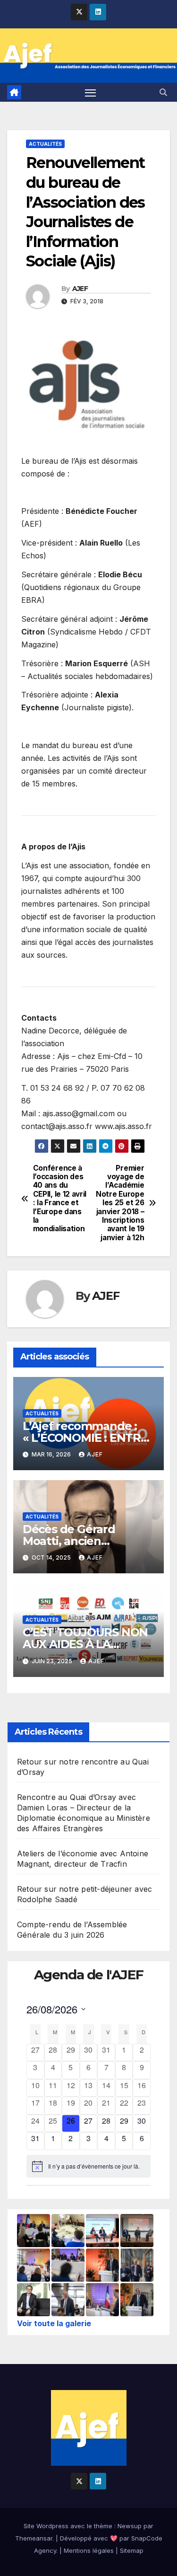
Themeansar (34, 2538)
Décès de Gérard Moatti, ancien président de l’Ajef (73, 1541)
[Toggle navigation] (91, 92)
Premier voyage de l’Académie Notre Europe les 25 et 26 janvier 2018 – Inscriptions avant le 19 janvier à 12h (120, 1203)
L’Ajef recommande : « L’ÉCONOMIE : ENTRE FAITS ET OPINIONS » (85, 1438)
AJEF (80, 289)
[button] (163, 92)
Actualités (45, 144)
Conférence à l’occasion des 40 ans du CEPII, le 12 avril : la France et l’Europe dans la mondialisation (60, 1199)
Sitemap (132, 2550)
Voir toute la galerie (54, 2323)
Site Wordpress (46, 2526)
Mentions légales (89, 2550)
